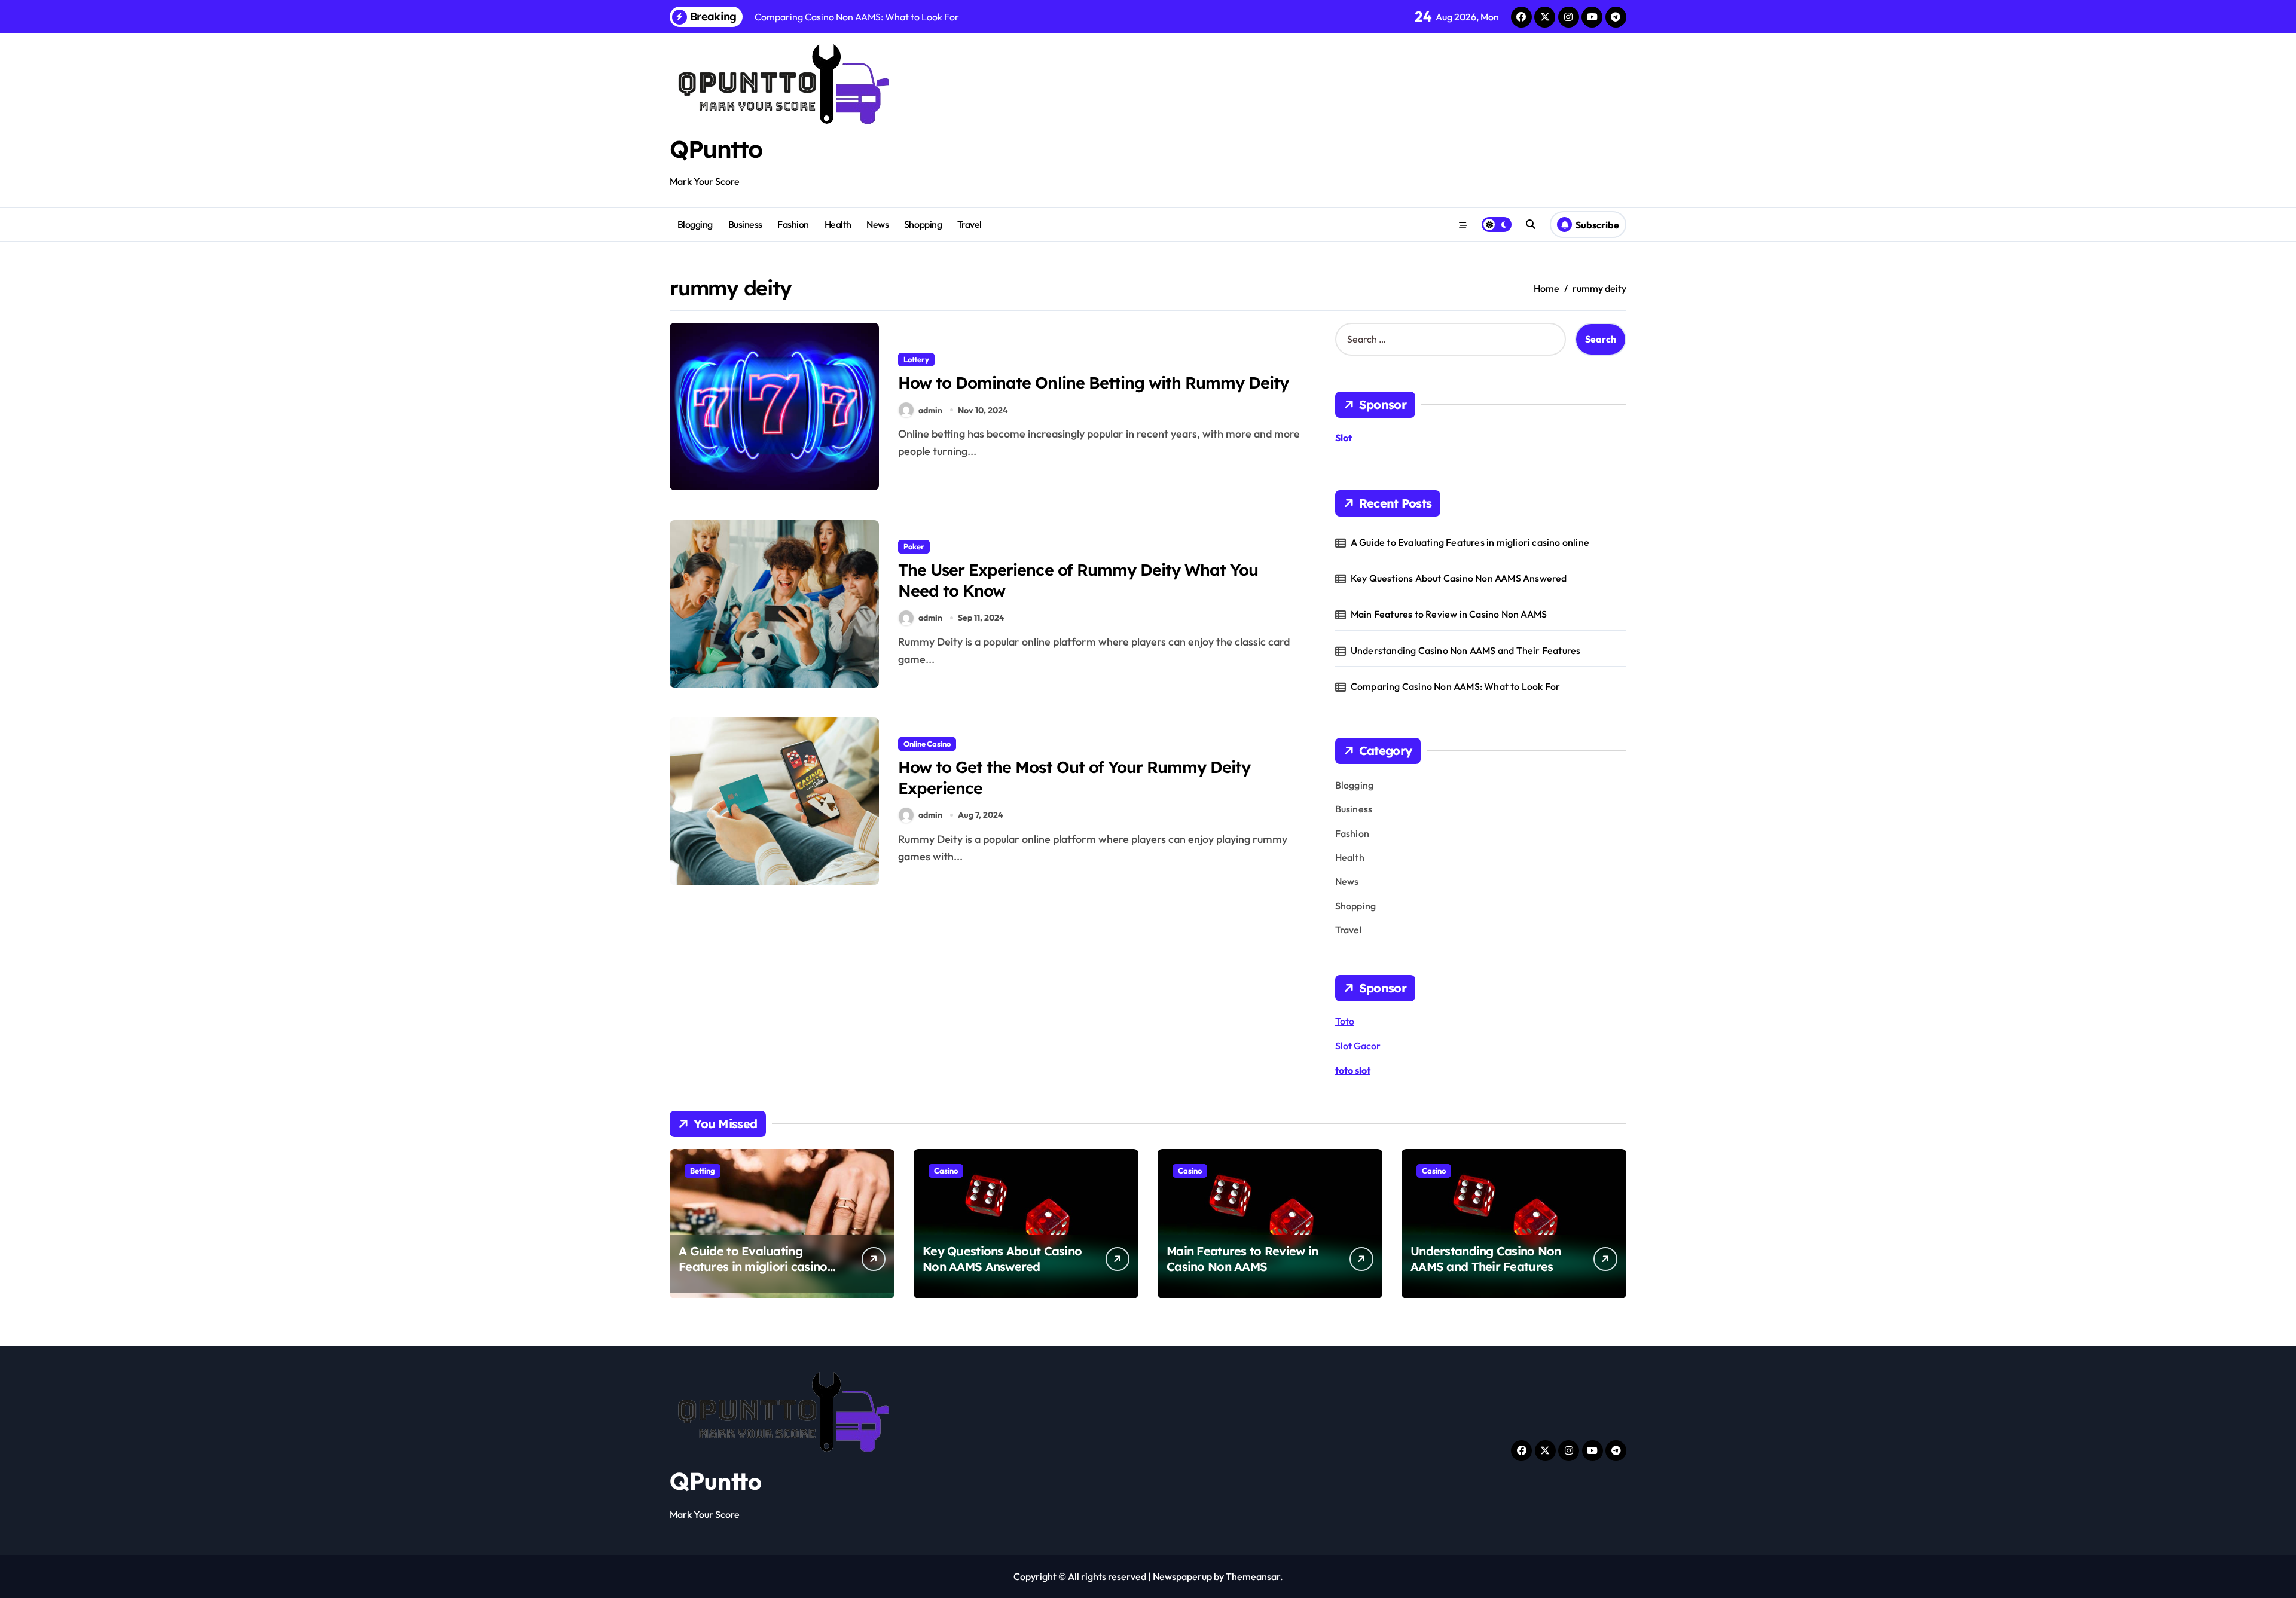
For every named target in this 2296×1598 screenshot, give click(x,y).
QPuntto (716, 149)
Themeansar (1253, 1576)
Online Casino (927, 744)
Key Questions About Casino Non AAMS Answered (1459, 578)
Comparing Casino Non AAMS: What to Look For (1456, 686)
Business (745, 224)
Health (838, 224)
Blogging (695, 224)
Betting (703, 1171)
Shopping (923, 224)
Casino (946, 1171)
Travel (970, 224)
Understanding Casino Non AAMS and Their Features (1466, 650)
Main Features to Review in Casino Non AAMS (1449, 614)
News (877, 224)
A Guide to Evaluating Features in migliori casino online (1470, 542)
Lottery (916, 359)
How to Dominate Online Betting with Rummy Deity (1093, 383)
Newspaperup (1182, 1576)
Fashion (793, 224)
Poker (914, 546)
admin (930, 410)
